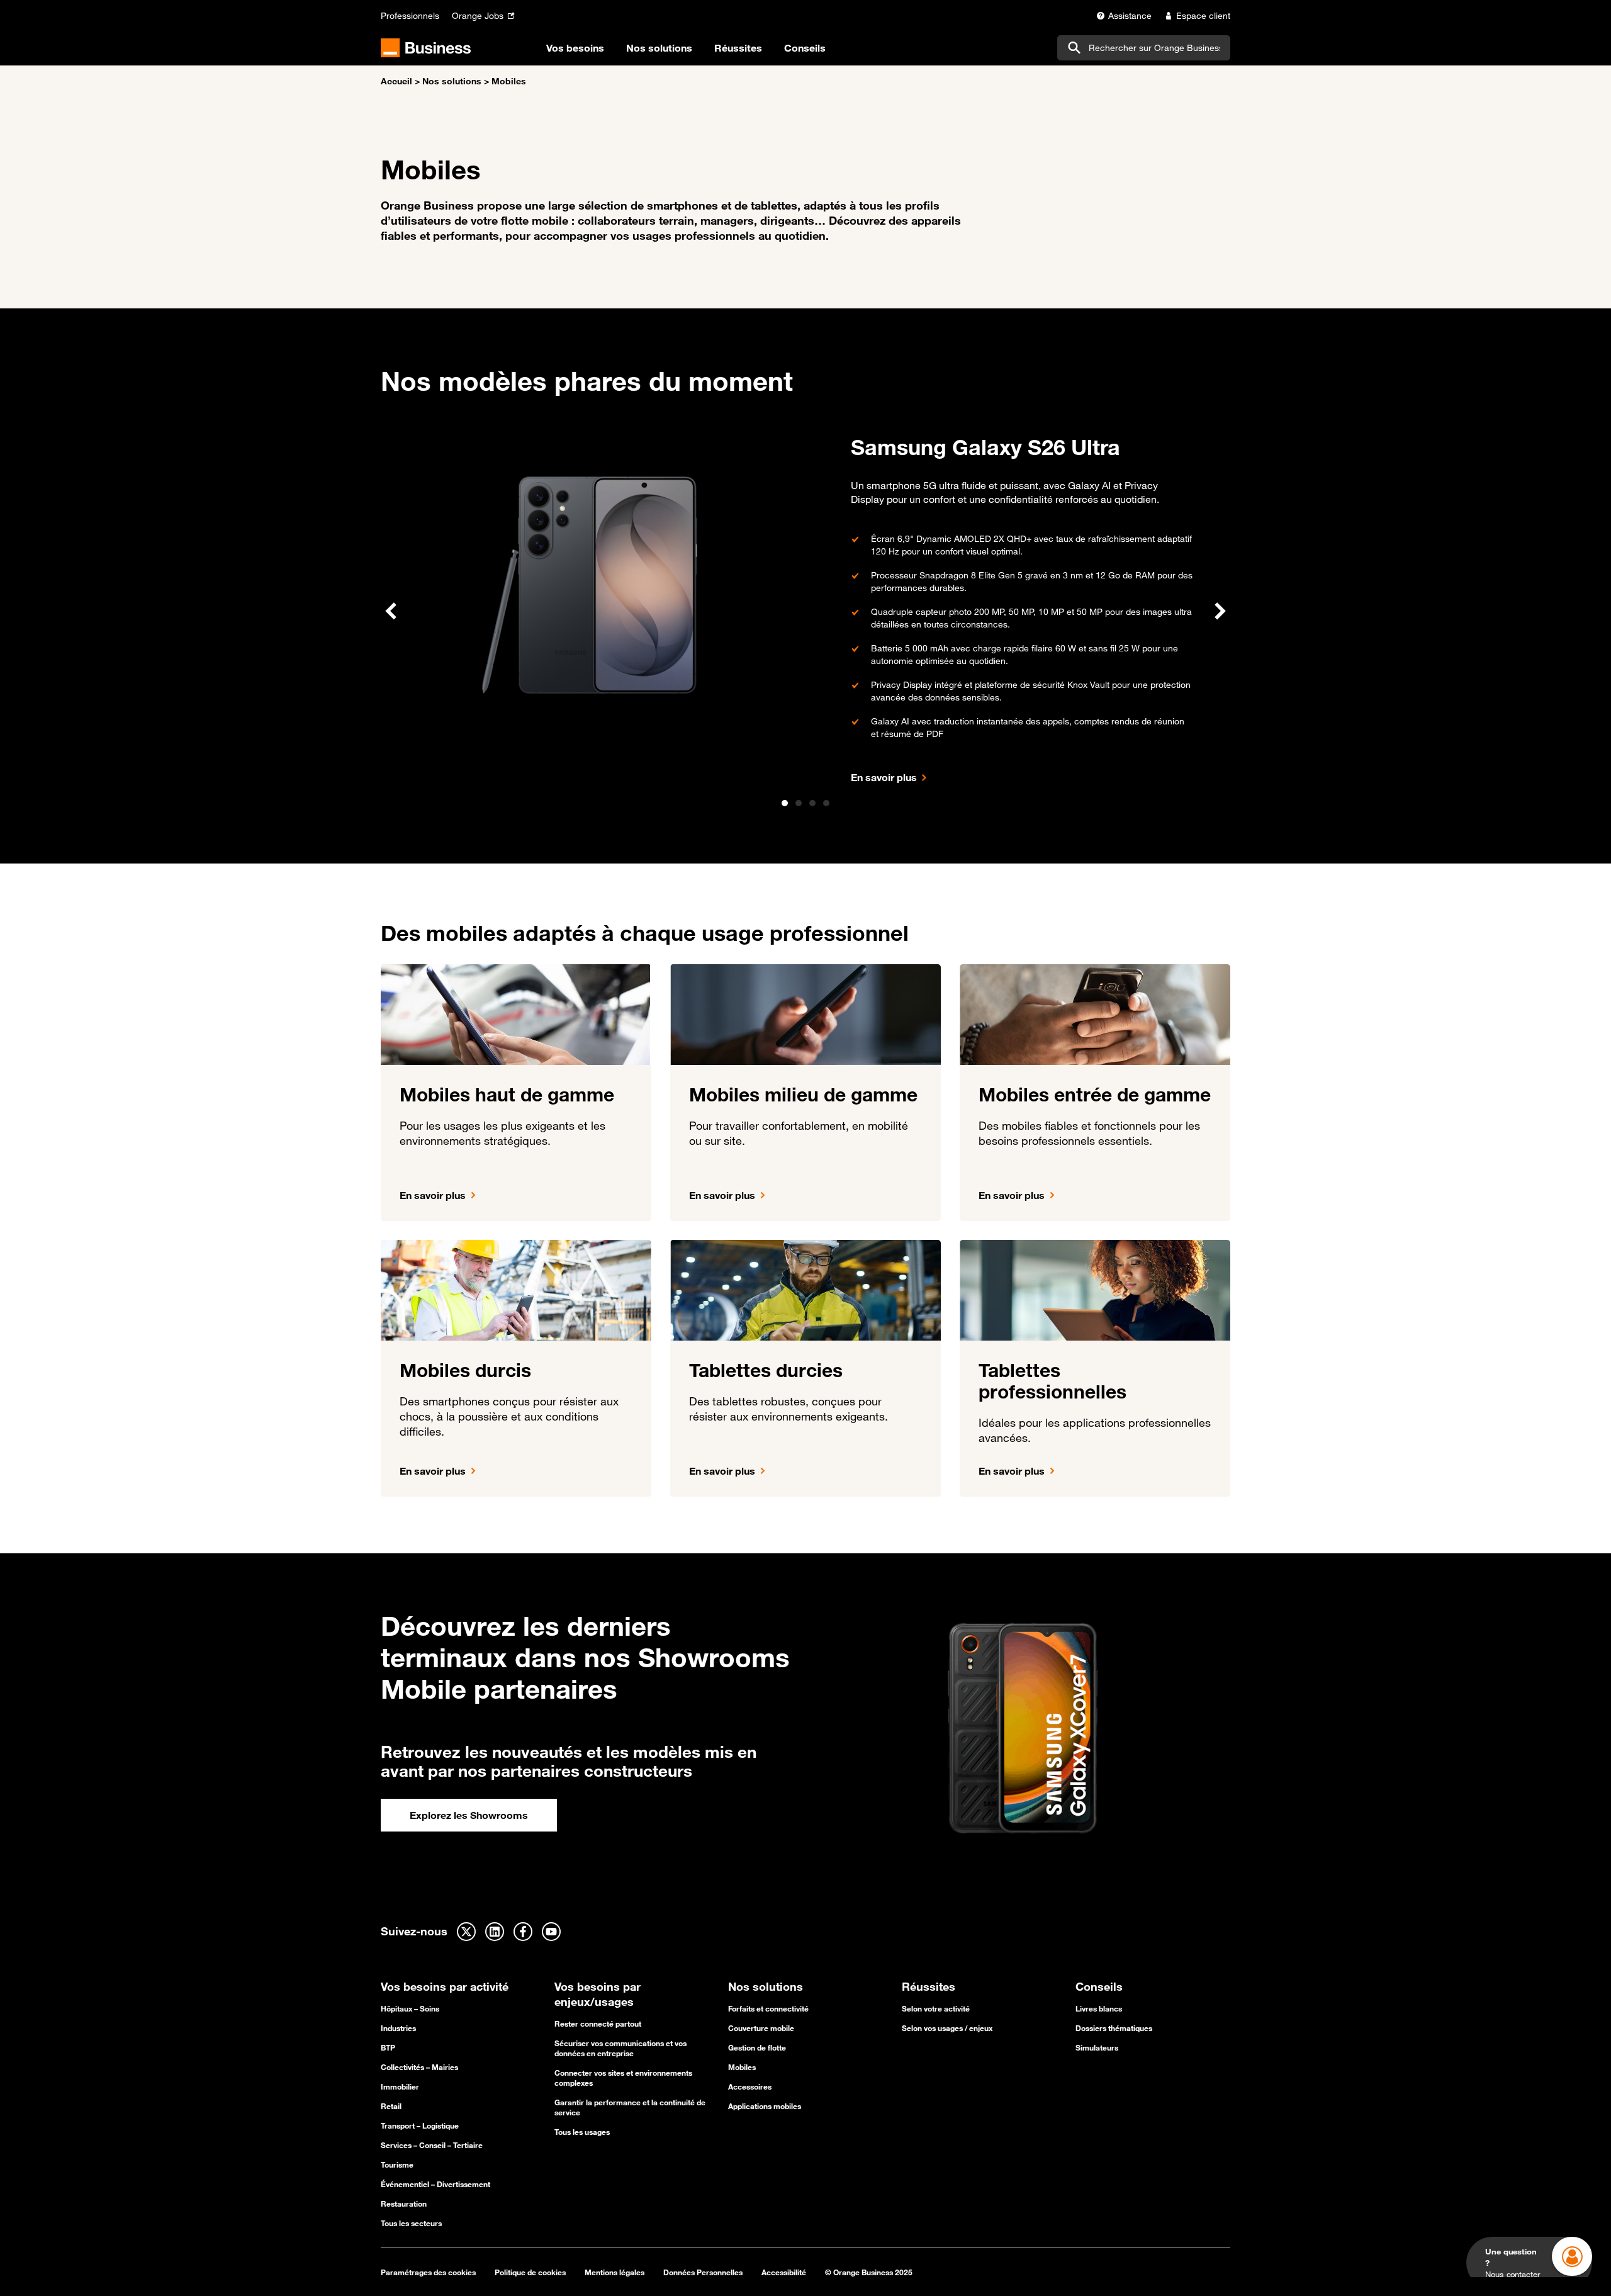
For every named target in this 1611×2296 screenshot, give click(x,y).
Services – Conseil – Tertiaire (432, 2145)
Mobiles (742, 2067)
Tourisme (397, 2164)
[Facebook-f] (523, 1932)
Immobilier (400, 2086)
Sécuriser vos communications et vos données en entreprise (620, 2048)
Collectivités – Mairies (419, 2067)
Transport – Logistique (420, 2125)
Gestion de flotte (757, 2047)
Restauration (404, 2203)
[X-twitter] (466, 1932)
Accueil (396, 81)
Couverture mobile (761, 2028)
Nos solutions (452, 81)
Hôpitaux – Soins (410, 2008)
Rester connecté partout (598, 2023)
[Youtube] (551, 1932)
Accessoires (750, 2086)
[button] (391, 611)
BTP (388, 2047)
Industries (398, 2028)
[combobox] (1144, 48)
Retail (391, 2106)
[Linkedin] (495, 1932)
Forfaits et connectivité (768, 2008)
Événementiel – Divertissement (435, 2184)
